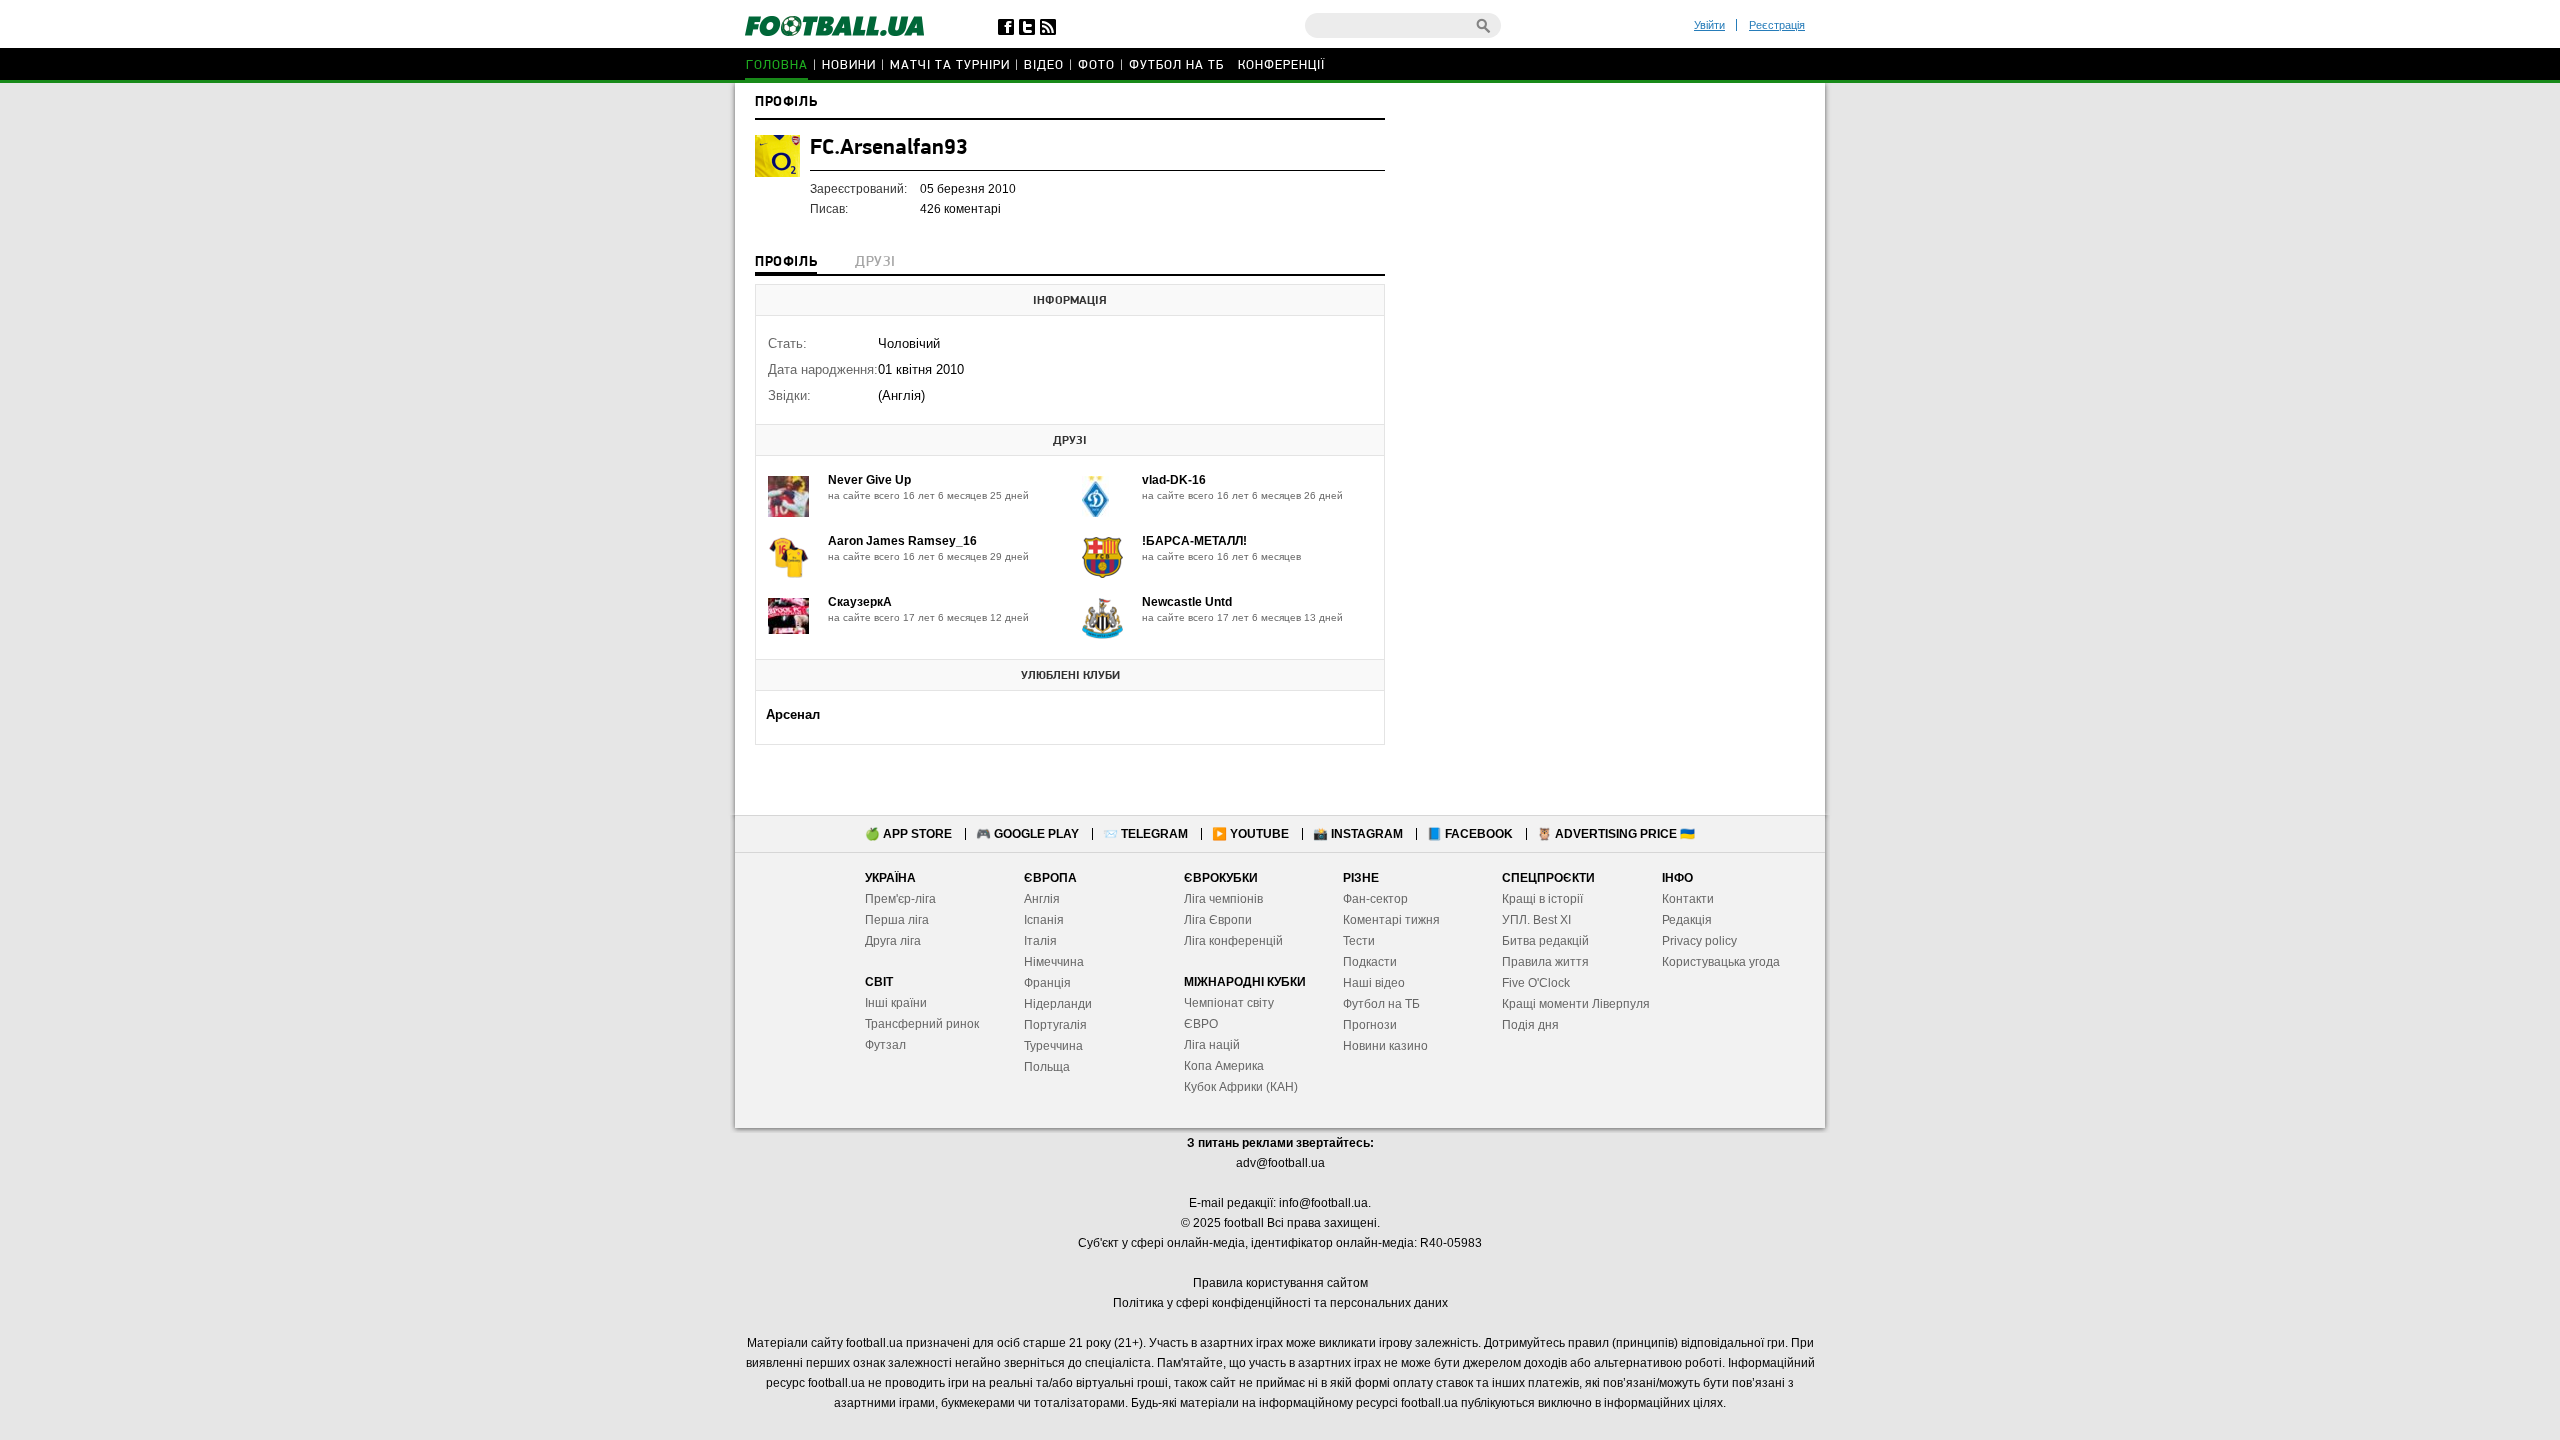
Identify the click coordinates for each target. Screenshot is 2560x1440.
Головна (777, 65)
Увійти (1709, 25)
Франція (1047, 983)
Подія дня (1530, 1025)
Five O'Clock (1536, 983)
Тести (1359, 941)
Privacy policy (1699, 941)
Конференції (1281, 65)
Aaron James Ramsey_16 (902, 541)
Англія (1042, 899)
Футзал (885, 1045)
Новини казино (1385, 1046)
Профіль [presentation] (786, 262)
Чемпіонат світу (1229, 1003)
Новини (849, 65)
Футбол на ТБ (1176, 65)
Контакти (1688, 899)
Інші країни (896, 1003)
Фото (1096, 65)
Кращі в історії (1542, 899)
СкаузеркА (860, 602)
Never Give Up (869, 480)
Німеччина (1054, 962)
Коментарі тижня (1391, 920)
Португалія (1055, 1025)
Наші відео (1374, 983)
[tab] (786, 264)
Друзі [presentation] (875, 262)
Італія (1040, 941)
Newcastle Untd (1187, 602)
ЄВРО (1201, 1024)
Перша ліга (897, 920)
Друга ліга (893, 941)
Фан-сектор (1375, 899)
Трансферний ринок (922, 1024)
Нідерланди (1058, 1004)
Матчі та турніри (950, 65)
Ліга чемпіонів (1223, 899)
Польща (1047, 1067)
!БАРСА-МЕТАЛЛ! (1194, 541)
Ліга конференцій (1233, 941)
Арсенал (793, 714)
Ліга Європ (1214, 920)
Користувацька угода (1721, 962)
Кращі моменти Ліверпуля (1576, 1004)
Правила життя (1545, 962)
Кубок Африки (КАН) (1241, 1087)
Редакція (1687, 920)
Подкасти (1370, 962)
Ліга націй (1212, 1045)
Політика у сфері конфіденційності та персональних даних (1280, 1303)
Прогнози (1370, 1025)
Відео (1044, 65)
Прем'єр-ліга (900, 899)
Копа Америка (1224, 1066)
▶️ (1250, 834)
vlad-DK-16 (1174, 480)
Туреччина (1053, 1046)
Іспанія (1044, 920)
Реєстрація (1777, 25)
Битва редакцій (1545, 941)
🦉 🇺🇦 (1616, 834)
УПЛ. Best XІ (1536, 920)
